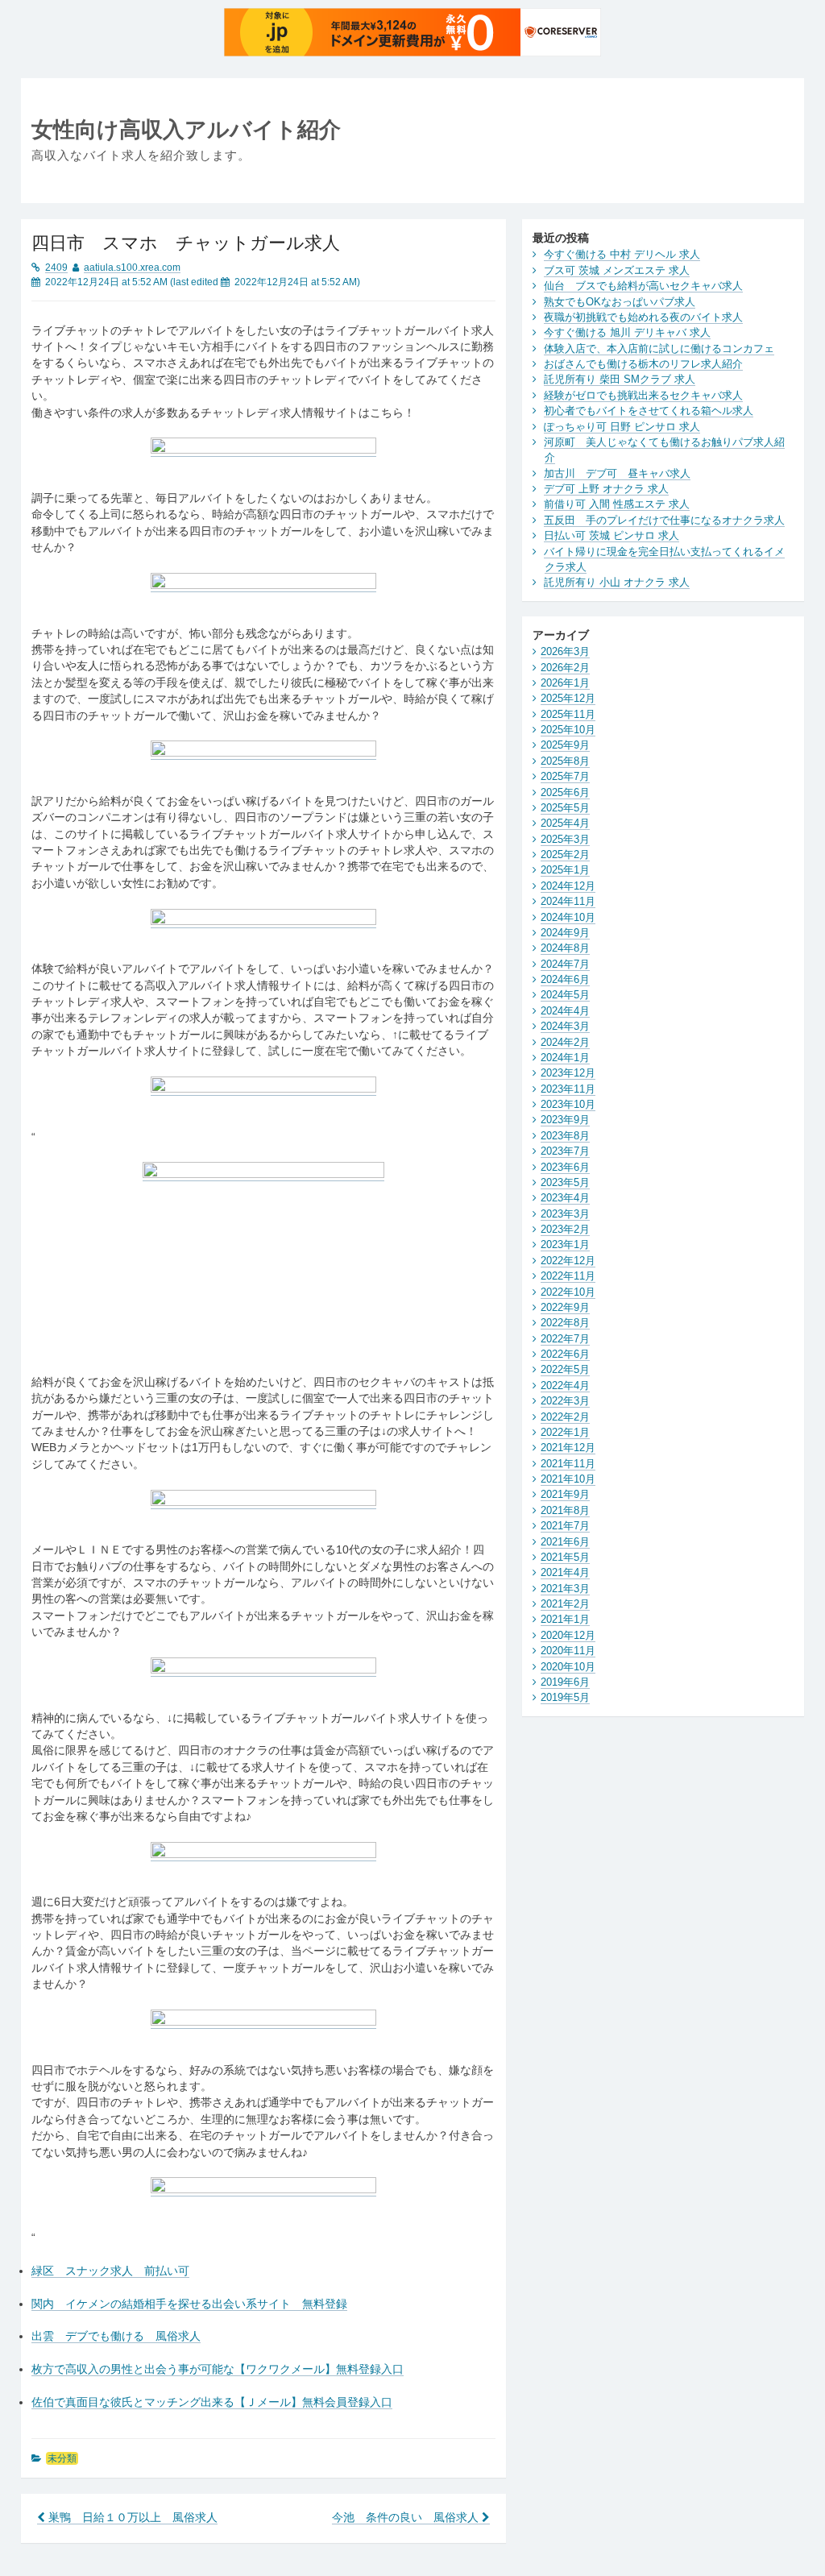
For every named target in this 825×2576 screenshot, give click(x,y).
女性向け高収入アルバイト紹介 (186, 129)
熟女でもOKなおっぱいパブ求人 (620, 302)
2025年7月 (565, 776)
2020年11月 (568, 1651)
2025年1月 (565, 870)
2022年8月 (565, 1323)
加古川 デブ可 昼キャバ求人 (617, 473)
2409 (56, 268)
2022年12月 (568, 1261)
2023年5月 (565, 1182)
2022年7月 (565, 1339)
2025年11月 (568, 714)
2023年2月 (565, 1229)
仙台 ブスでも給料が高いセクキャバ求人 (643, 286)
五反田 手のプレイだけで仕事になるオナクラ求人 (664, 520)
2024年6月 (565, 979)
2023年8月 (565, 1136)
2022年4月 (565, 1385)
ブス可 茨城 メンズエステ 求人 (617, 270)
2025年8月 (565, 761)
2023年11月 (568, 1089)
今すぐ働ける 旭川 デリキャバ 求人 (627, 332)
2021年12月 (568, 1448)
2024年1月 (565, 1058)
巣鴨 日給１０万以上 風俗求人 (131, 2518)
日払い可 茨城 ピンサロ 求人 (611, 535)
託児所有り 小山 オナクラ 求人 (617, 582)
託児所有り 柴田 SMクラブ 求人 (620, 379)
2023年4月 (565, 1198)
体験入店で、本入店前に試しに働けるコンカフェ (659, 348)
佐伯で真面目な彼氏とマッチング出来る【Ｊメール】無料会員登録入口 (212, 2402)
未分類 (62, 2458)
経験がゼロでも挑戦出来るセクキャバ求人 (643, 395)
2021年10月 (568, 1479)
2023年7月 (565, 1151)
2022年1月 (565, 1432)
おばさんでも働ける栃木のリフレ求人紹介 (643, 364)
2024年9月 (565, 933)
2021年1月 (565, 1619)
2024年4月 (565, 1011)
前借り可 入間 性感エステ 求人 (617, 504)
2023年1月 (565, 1244)
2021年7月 (565, 1526)
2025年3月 (565, 839)
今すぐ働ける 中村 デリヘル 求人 (622, 254)
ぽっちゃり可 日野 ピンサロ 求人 (622, 427)
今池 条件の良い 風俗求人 (407, 2518)
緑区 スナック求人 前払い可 (110, 2271)
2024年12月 (568, 886)
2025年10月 (568, 730)
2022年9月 (565, 1307)
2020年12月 (568, 1635)
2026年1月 (565, 683)
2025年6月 (565, 792)
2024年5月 (565, 995)
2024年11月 (568, 901)
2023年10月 (568, 1104)
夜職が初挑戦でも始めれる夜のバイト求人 (643, 317)
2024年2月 (565, 1042)
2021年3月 (565, 1589)
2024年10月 (568, 917)
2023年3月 (565, 1214)
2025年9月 (565, 745)
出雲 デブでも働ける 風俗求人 (116, 2336)
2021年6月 (565, 1542)
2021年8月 (565, 1510)
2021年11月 (568, 1464)
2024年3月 (565, 1026)
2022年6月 (565, 1354)
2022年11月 (568, 1276)
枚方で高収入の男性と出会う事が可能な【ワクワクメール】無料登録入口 (218, 2369)
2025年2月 (565, 855)
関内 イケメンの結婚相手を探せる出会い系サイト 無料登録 (189, 2304)
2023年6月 (565, 1167)
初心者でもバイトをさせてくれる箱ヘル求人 (649, 411)
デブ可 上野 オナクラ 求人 (606, 489)
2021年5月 (565, 1557)
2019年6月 (565, 1682)
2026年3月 (565, 651)
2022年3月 (565, 1401)
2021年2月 (565, 1604)
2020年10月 (568, 1667)
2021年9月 (565, 1494)
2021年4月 (565, 1572)
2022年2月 (565, 1417)
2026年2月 (565, 668)
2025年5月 (565, 808)
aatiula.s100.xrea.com (132, 268)
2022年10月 (568, 1292)
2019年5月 (565, 1697)
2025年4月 (565, 823)
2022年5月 (565, 1369)
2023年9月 (565, 1120)
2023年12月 (568, 1073)
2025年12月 (568, 698)
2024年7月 (565, 964)
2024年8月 (565, 948)
